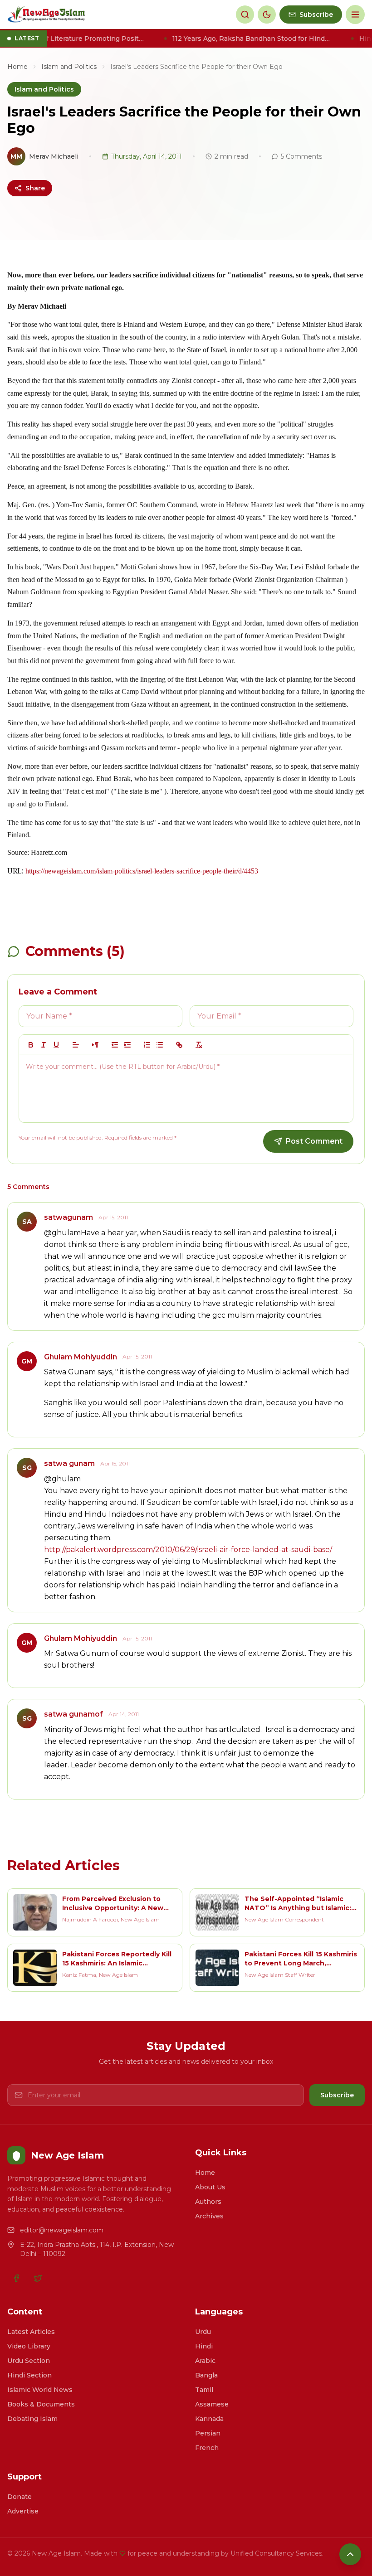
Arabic (205, 2361)
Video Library (29, 2346)
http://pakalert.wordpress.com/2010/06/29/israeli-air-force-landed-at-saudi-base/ (188, 1550)
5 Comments (301, 156)
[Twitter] (38, 2278)
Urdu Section (29, 2361)
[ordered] (147, 1045)
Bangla (206, 2375)
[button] (76, 1045)
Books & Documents (41, 2404)
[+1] (127, 1045)
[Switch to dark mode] (267, 15)
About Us (210, 2187)
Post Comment (314, 1141)
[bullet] (160, 1045)
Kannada (209, 2419)
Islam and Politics (69, 67)
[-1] (115, 1045)
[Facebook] (16, 2278)
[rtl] (95, 1045)
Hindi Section (29, 2375)
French (207, 2448)
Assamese (212, 2404)
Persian (208, 2433)
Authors (208, 2202)
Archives (209, 2216)
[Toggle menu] (355, 15)
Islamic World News (40, 2390)
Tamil (204, 2390)
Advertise (23, 2511)
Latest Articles (31, 2332)
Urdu (203, 2332)
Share (35, 188)
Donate (20, 2497)
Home (17, 67)
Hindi (204, 2346)
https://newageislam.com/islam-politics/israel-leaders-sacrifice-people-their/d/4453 (142, 871)
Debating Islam (32, 2419)
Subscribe (337, 2095)
